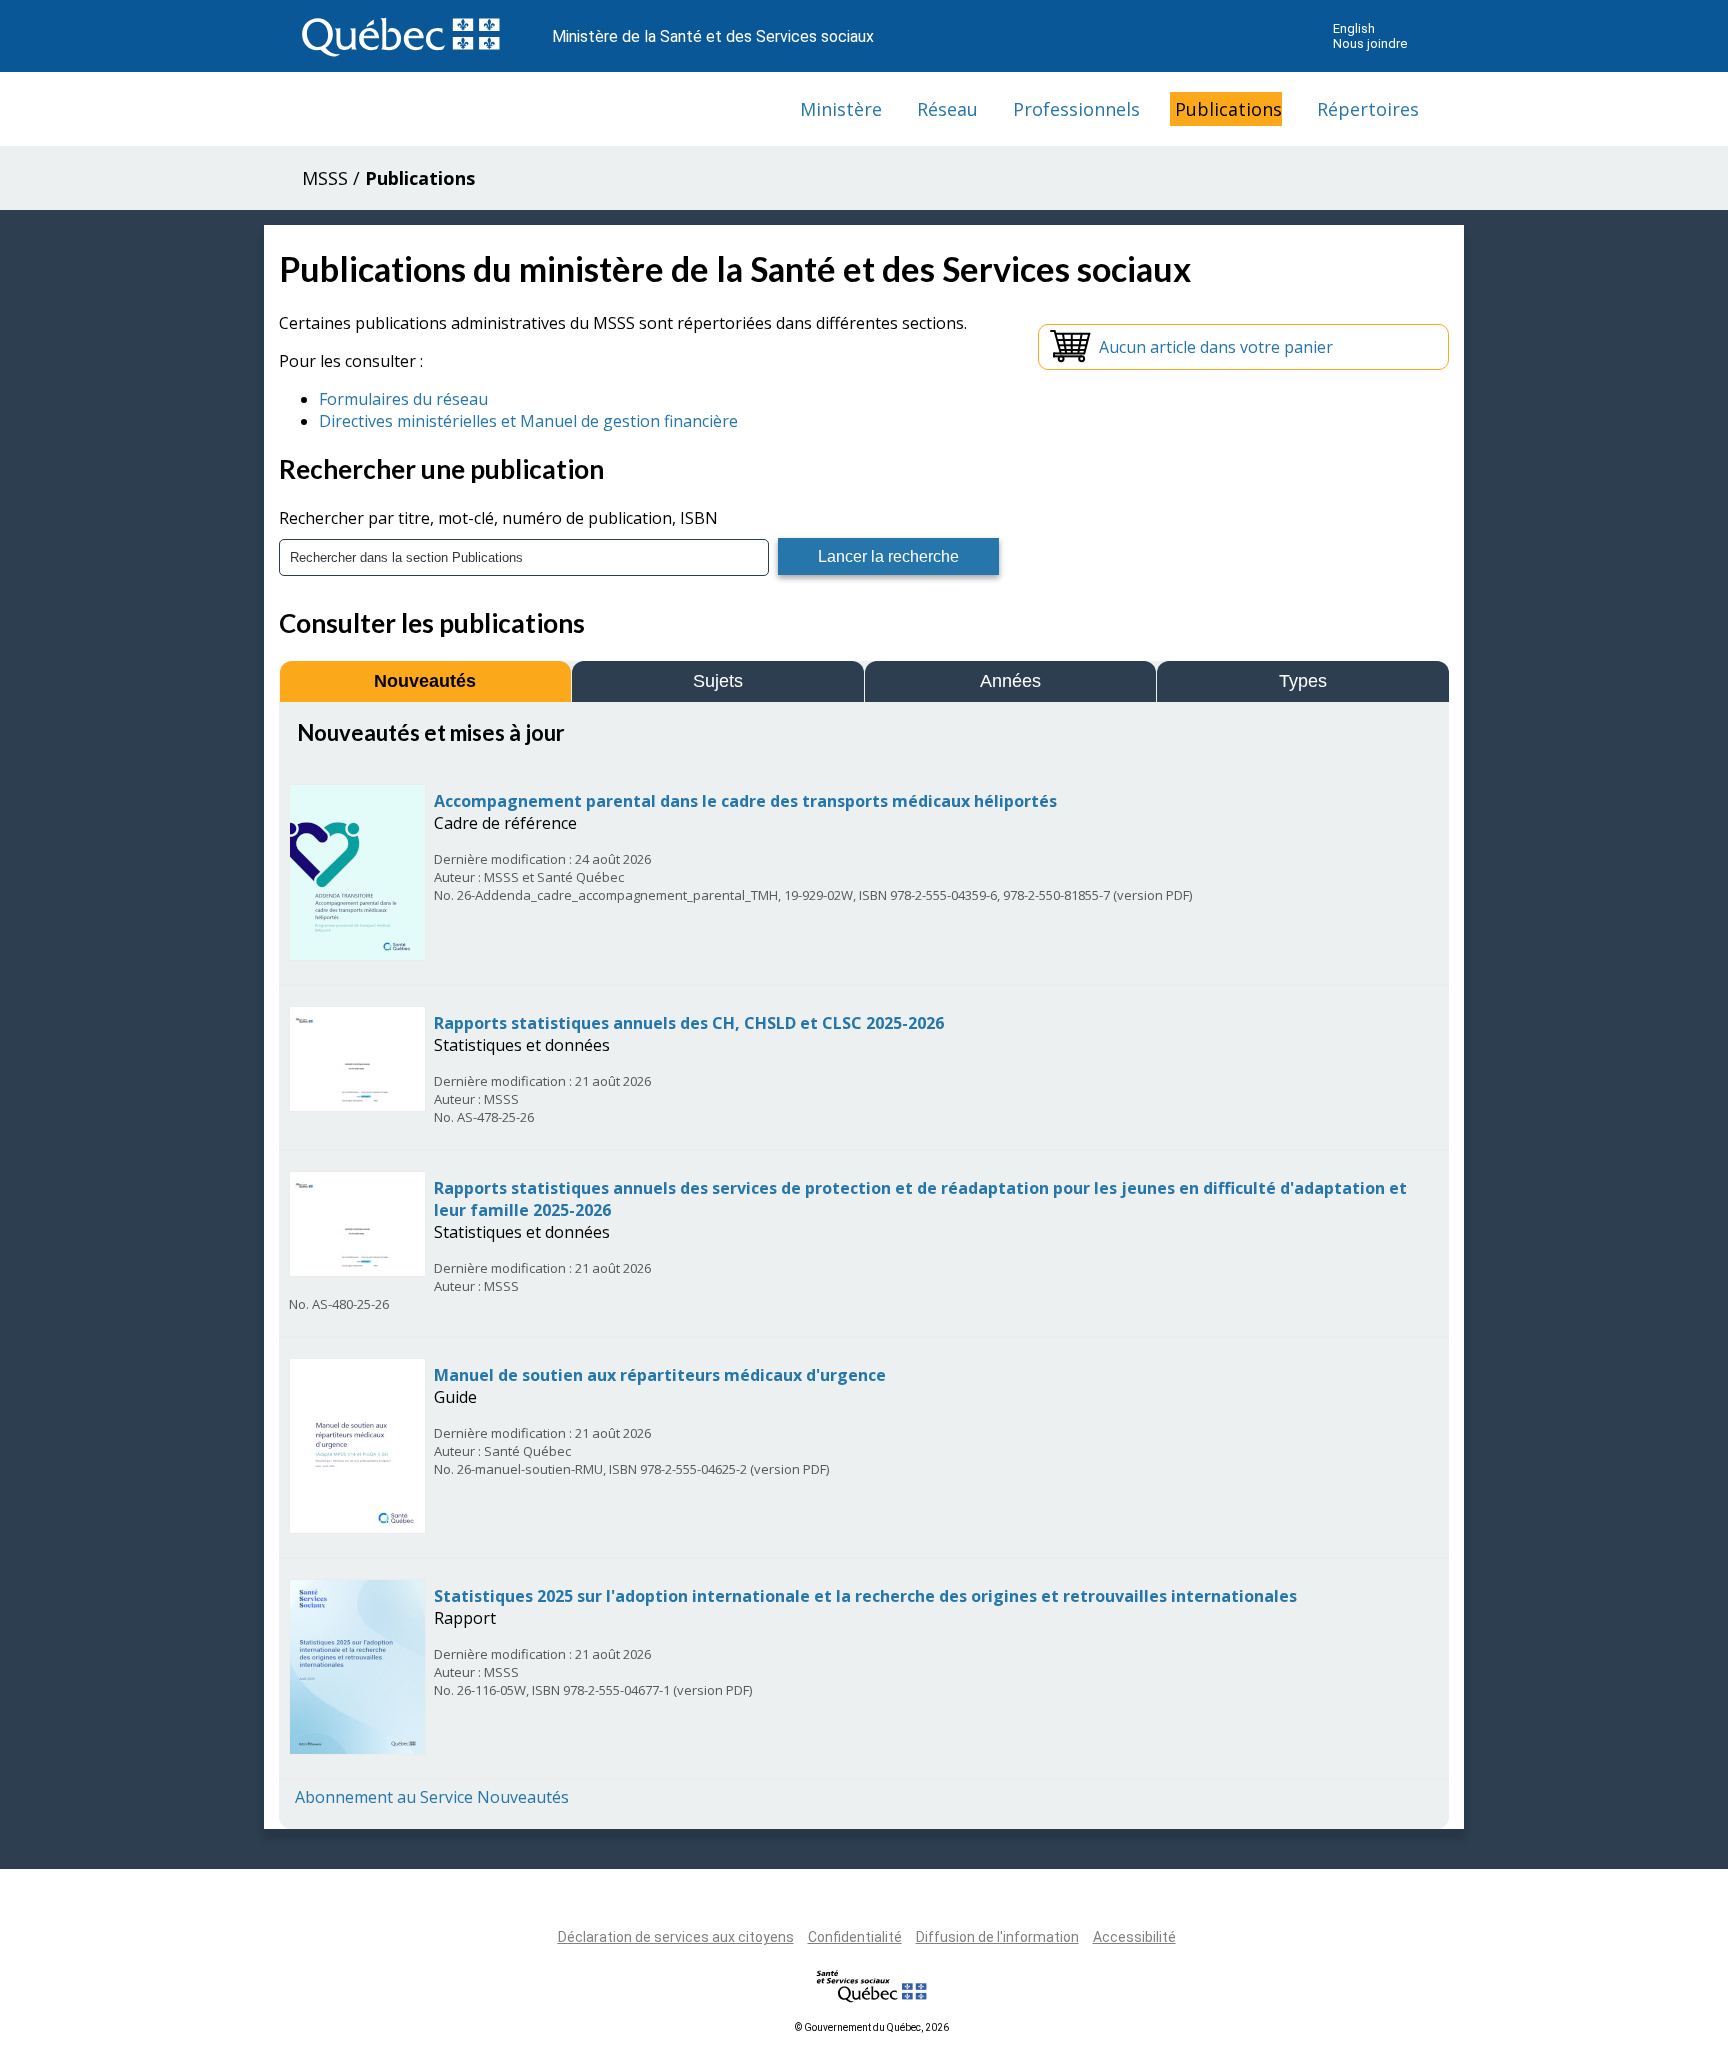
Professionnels (1076, 109)
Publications (1228, 109)
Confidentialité (855, 1937)
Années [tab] (1010, 681)
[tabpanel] (864, 1263)
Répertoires (1368, 109)
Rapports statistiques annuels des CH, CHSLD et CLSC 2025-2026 (689, 1023)
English (1354, 28)
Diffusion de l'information (997, 1937)
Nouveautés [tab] (425, 681)
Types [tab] (1303, 681)
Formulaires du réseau (403, 399)
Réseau (947, 109)
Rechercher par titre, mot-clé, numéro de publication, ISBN (498, 518)
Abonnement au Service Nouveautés (432, 1797)
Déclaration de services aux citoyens (676, 1937)
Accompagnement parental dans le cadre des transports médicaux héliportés (745, 801)
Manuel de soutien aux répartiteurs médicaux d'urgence (660, 1375)
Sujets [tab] (718, 681)
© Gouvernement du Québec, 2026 (872, 2027)
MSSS (325, 178)
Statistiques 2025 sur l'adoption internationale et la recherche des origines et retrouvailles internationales (865, 1596)
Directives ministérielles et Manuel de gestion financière (528, 421)
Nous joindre (1370, 43)
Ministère (841, 109)
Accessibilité (1134, 1937)
